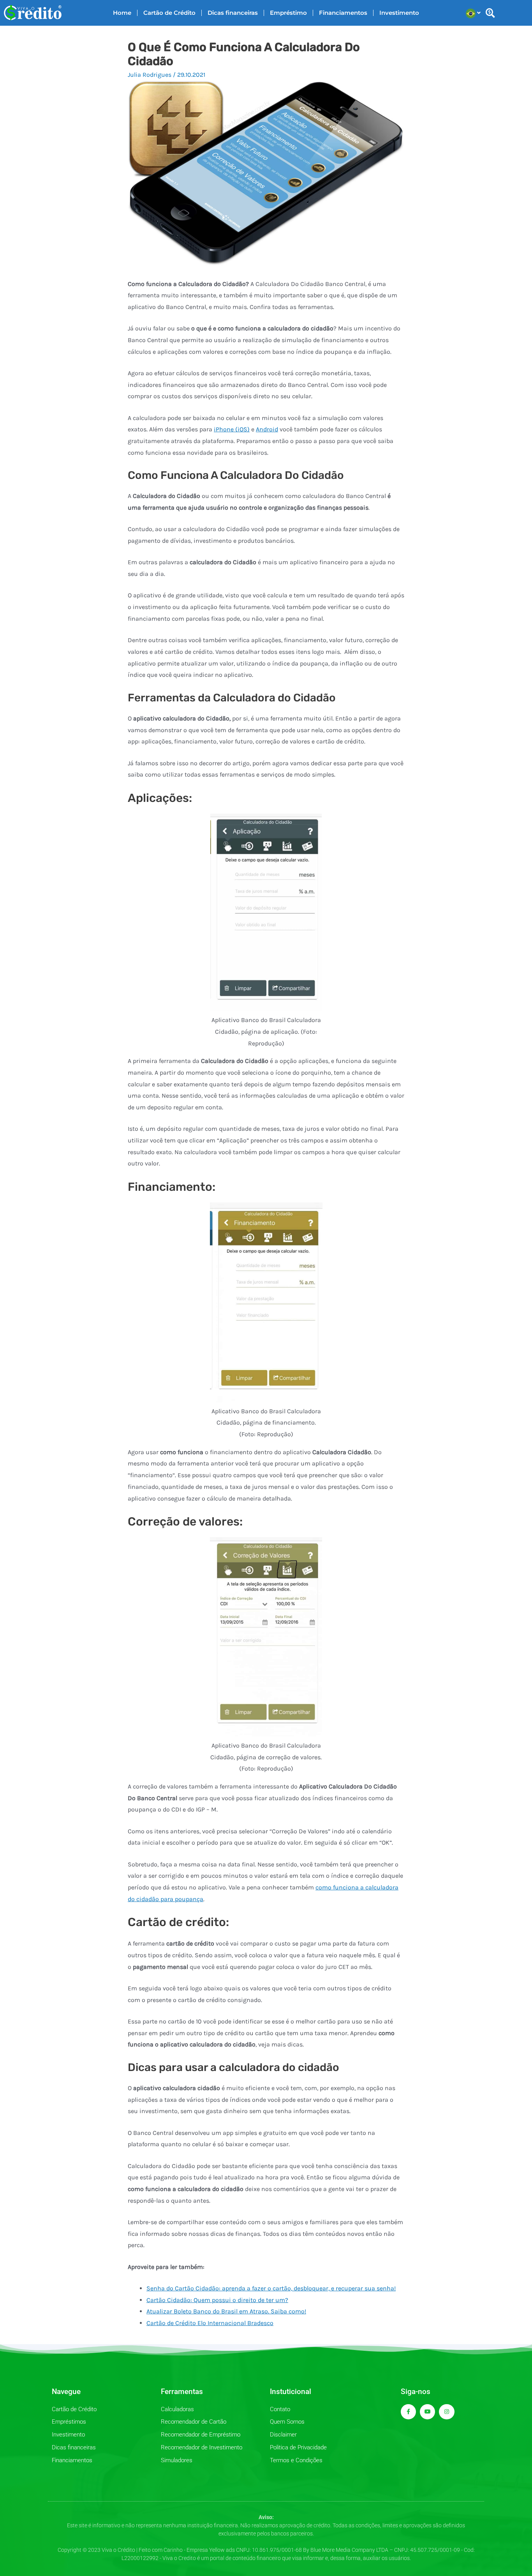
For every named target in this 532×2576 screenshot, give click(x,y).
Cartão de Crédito (169, 13)
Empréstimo (288, 13)
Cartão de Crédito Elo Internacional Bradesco (210, 2323)
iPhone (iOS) (232, 429)
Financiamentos (343, 13)
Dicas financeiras (233, 13)
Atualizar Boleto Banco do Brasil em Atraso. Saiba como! (226, 2311)
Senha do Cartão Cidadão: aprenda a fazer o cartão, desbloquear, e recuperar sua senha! (271, 2288)
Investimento (399, 13)
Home (122, 13)
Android (267, 429)
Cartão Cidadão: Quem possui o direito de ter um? (217, 2300)
